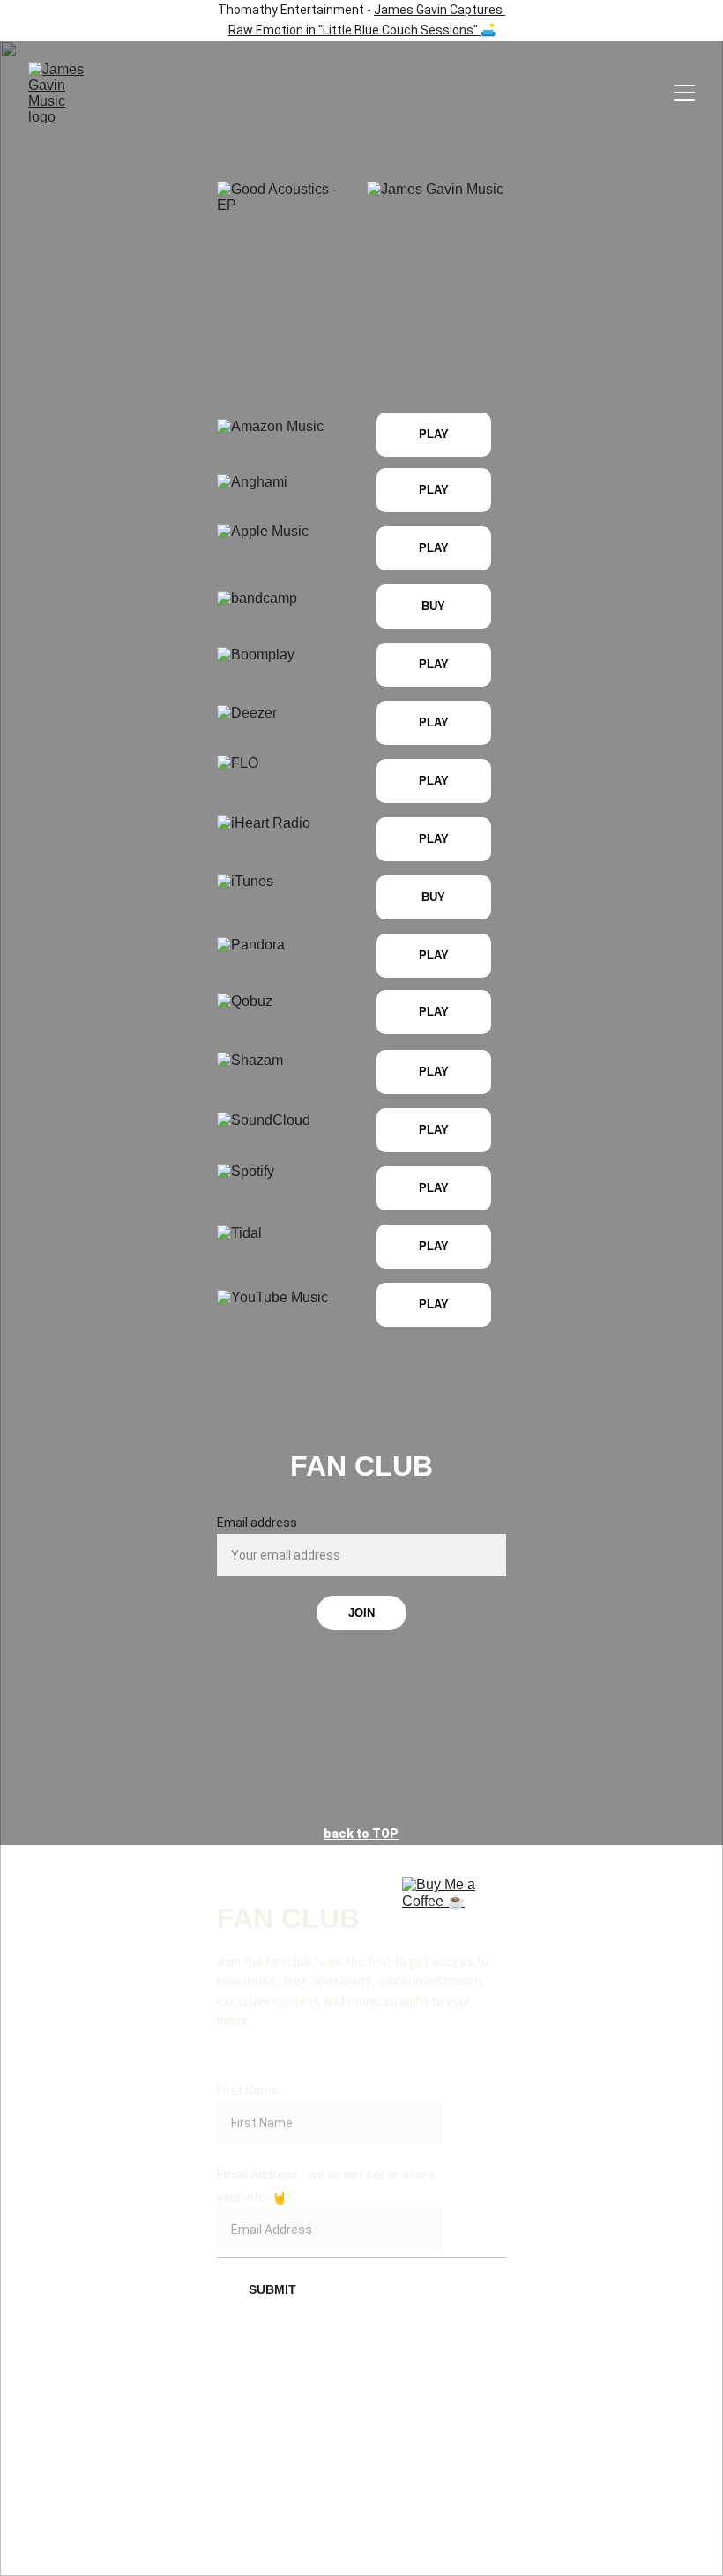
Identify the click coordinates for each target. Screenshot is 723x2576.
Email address (257, 1523)
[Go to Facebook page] (246, 2402)
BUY (433, 606)
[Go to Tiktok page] (361, 2402)
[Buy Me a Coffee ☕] (439, 1914)
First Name (248, 2090)
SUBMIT (272, 2289)
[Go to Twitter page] (420, 2402)
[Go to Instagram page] (303, 2402)
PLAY (434, 548)
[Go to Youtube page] (477, 2402)
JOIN (361, 1613)
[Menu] (684, 93)
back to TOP (361, 1834)
